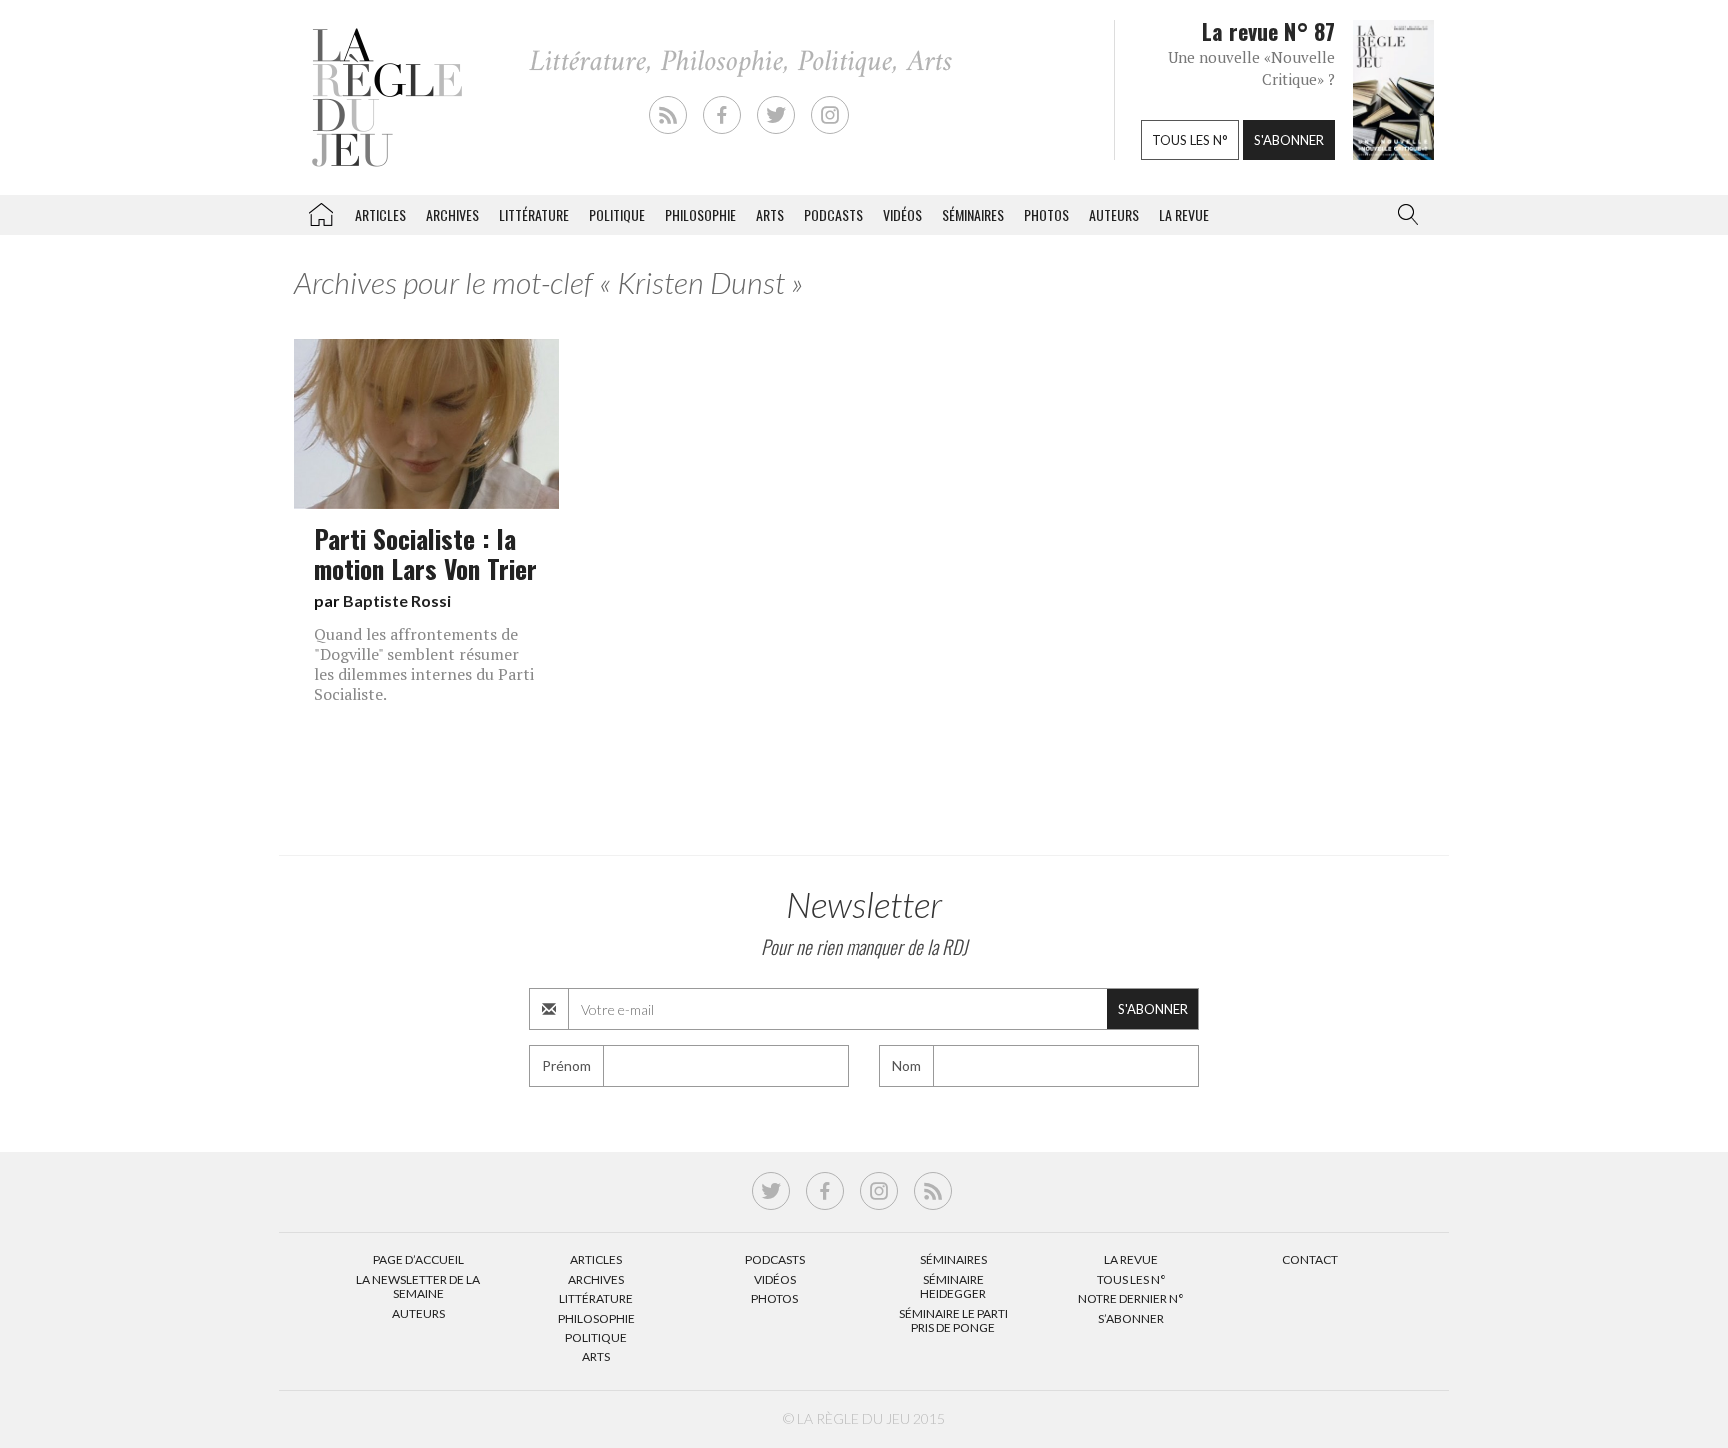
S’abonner (1131, 1318)
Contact (1310, 1259)
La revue (1184, 214)
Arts (770, 214)
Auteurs (1114, 214)
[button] (1404, 215)
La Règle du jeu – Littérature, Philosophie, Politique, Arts (321, 211)
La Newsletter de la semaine (418, 1286)
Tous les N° (1131, 1279)
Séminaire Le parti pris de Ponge (953, 1320)
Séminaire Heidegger (953, 1286)
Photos (1046, 214)
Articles (380, 214)
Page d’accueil (418, 1259)
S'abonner (1289, 140)
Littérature (534, 214)
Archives (452, 214)
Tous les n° (1190, 140)
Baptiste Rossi (397, 600)
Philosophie (700, 214)
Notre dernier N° (1131, 1298)
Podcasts (833, 214)
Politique (617, 214)
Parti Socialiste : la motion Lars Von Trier (425, 553)
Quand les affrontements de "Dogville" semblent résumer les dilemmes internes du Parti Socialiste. (424, 664)
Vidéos (902, 214)
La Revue (1131, 1259)
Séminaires (973, 214)
